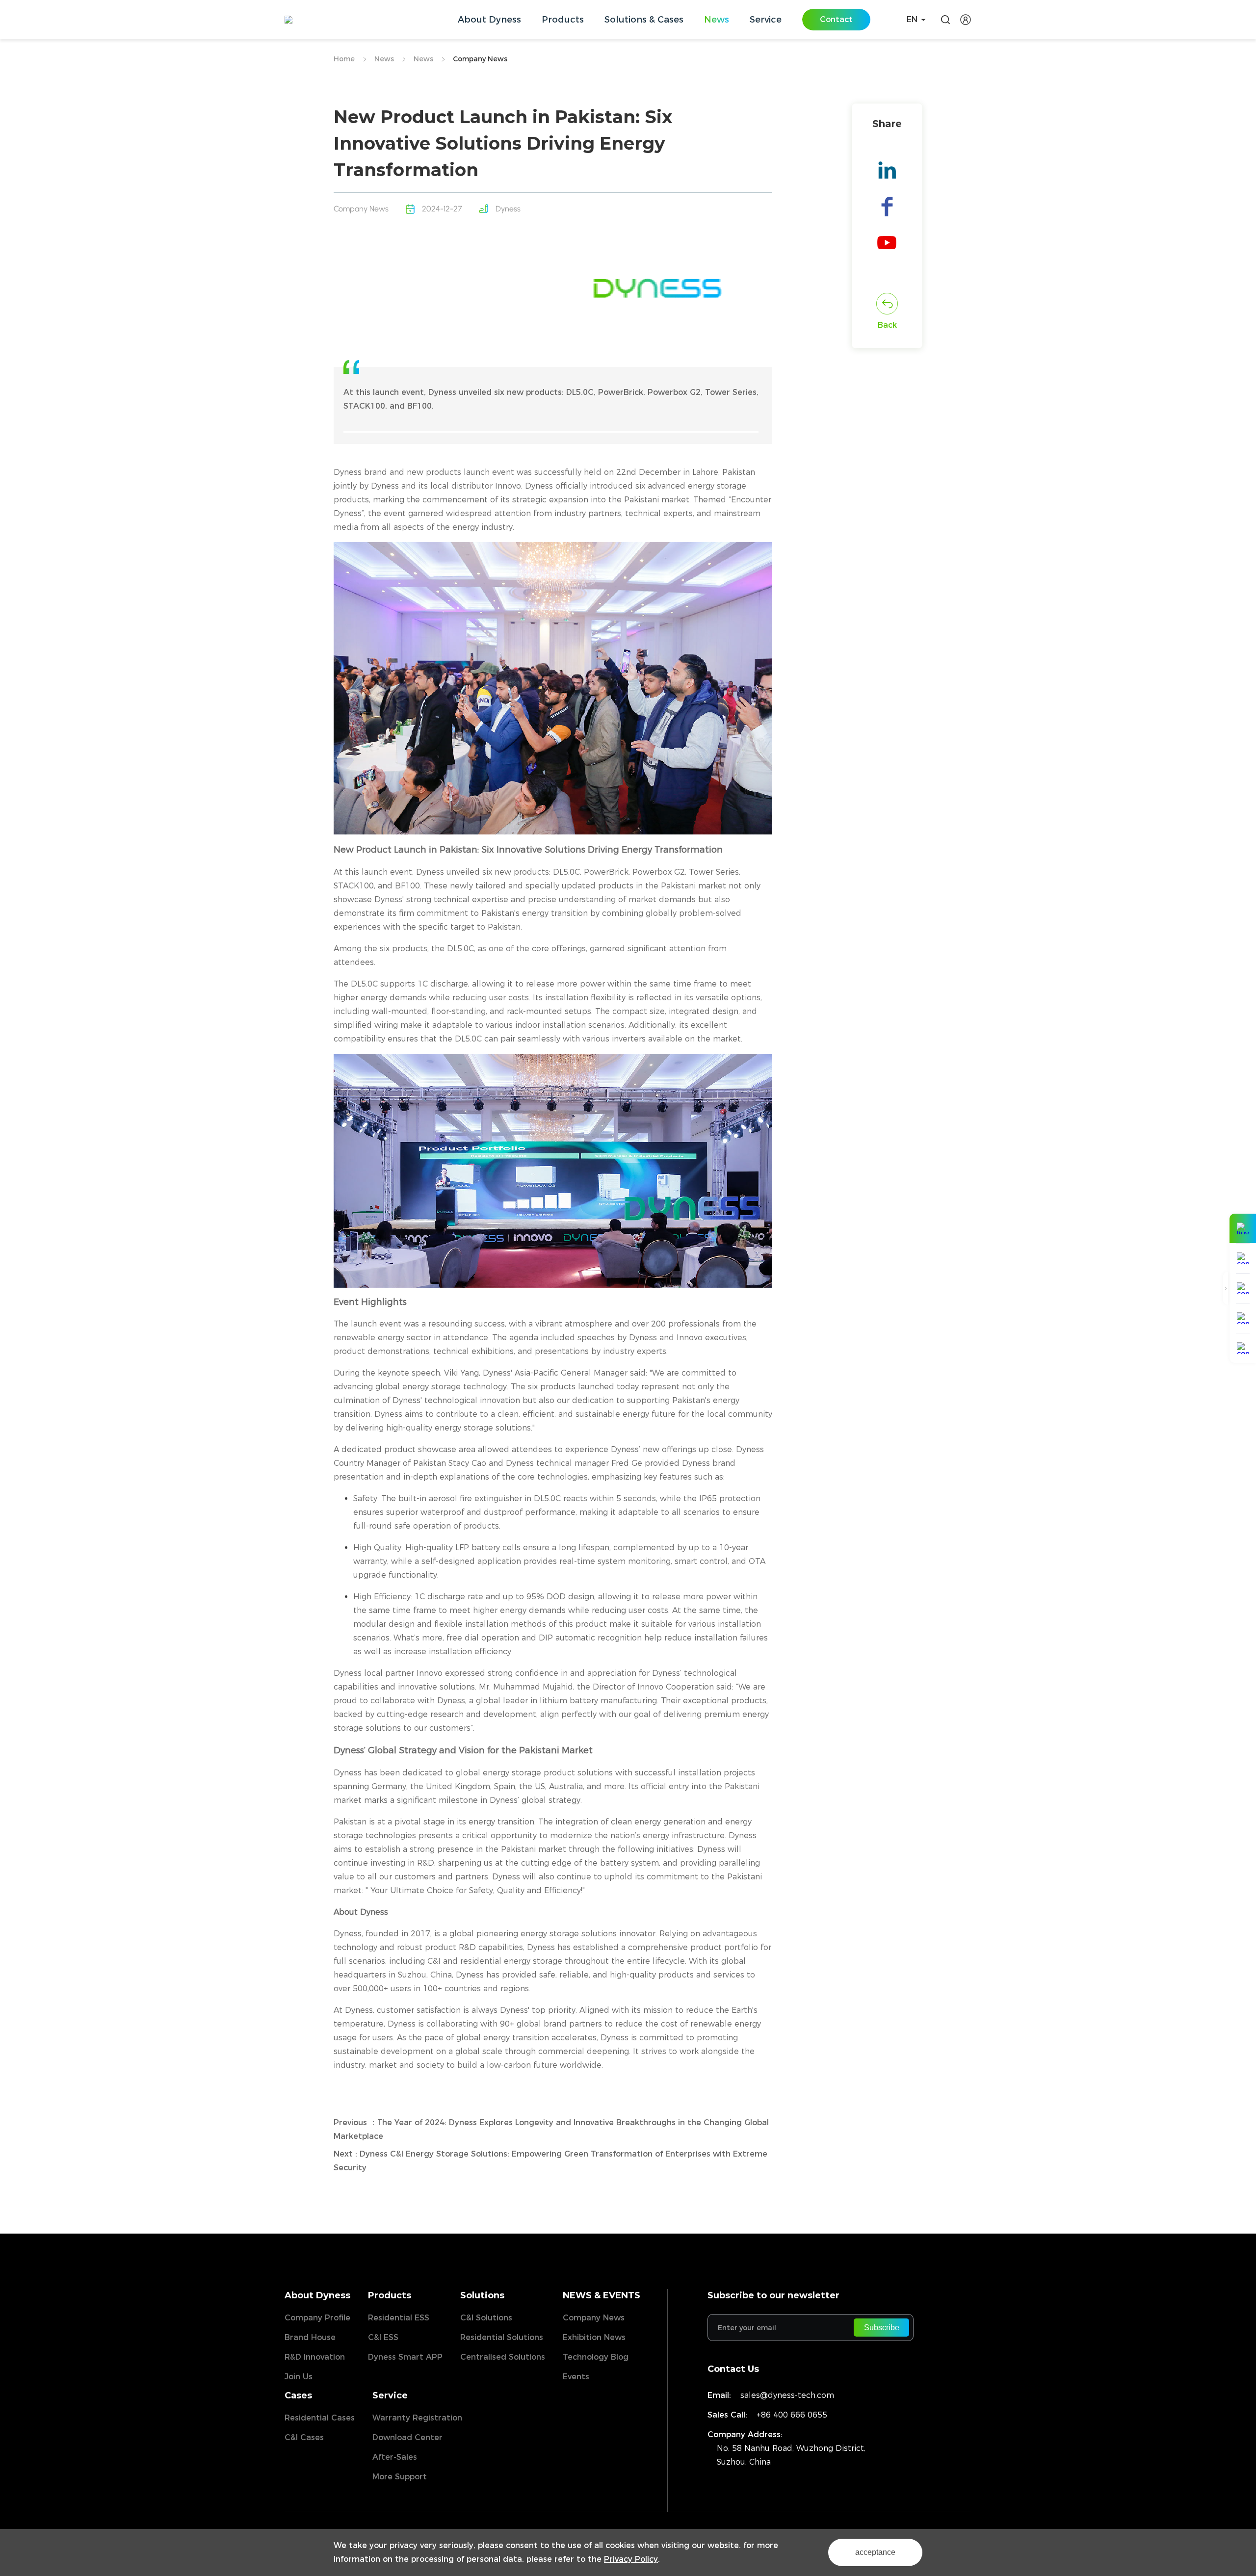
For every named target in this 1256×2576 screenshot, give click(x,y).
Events (576, 2377)
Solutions (482, 2295)
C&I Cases (304, 2437)
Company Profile (317, 2318)
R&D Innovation (315, 2357)
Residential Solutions (502, 2337)
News (384, 59)
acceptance (875, 2552)
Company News (480, 59)
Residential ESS (399, 2318)
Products (390, 2295)
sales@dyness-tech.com (787, 2395)
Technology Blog (596, 2357)
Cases (298, 2395)
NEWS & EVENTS (602, 2295)
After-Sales (395, 2457)
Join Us (299, 2377)
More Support (400, 2477)
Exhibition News (594, 2337)
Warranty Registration (417, 2418)
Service (390, 2395)
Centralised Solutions (503, 2357)
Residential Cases (320, 2418)
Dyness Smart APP (405, 2357)
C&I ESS (383, 2337)
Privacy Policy (631, 2559)
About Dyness (317, 2295)
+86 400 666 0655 (792, 2415)
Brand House (310, 2337)
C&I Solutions (486, 2318)
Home (344, 59)
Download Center (407, 2437)
